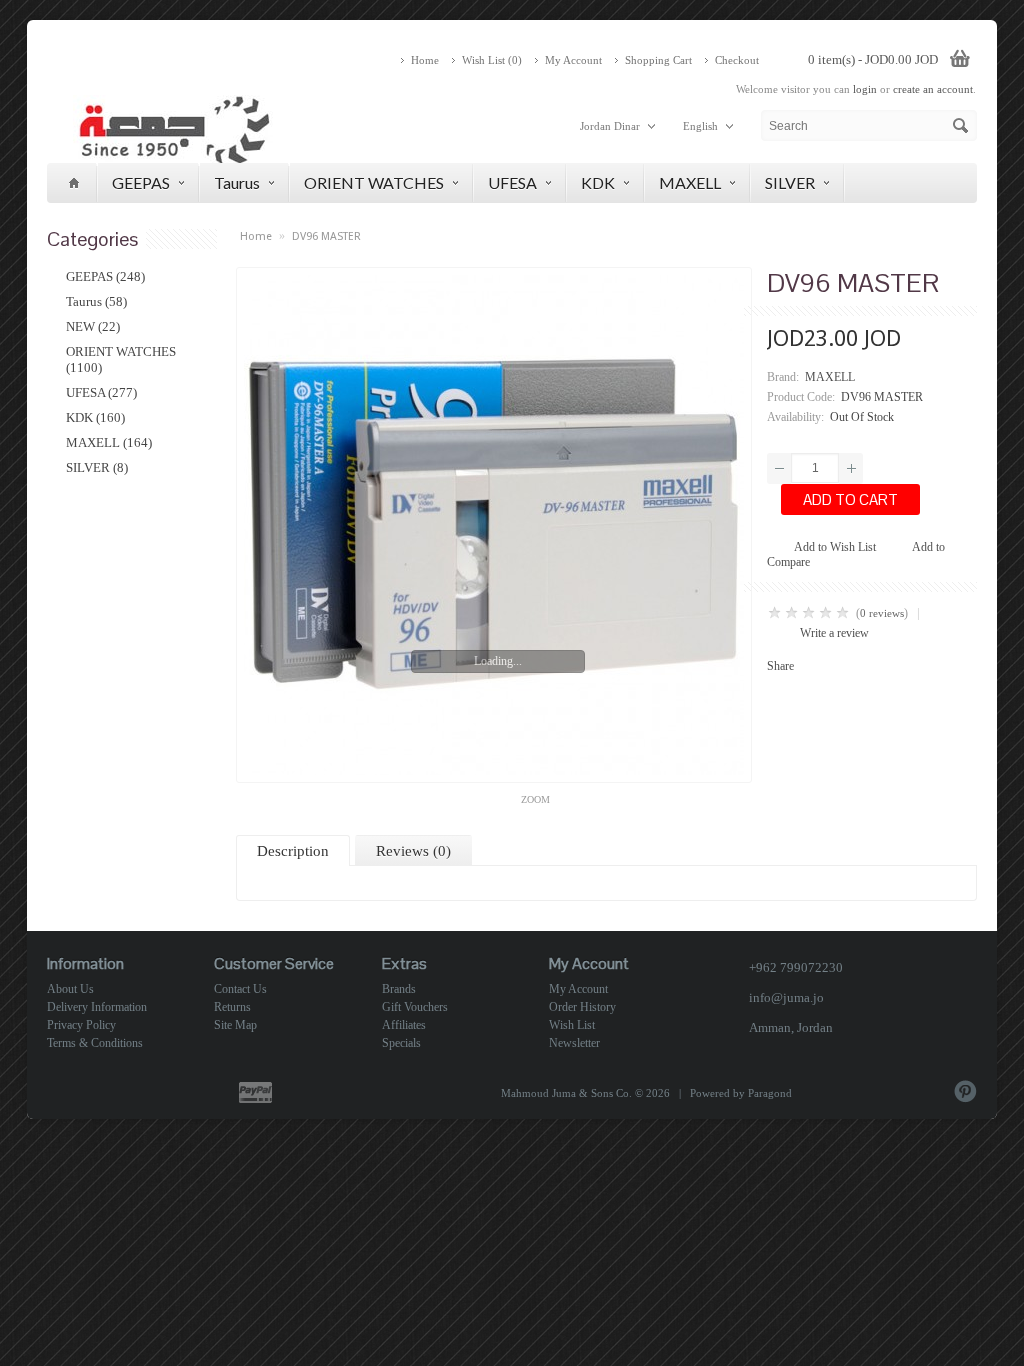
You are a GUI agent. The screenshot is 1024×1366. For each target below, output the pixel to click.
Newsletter (574, 1043)
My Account (573, 60)
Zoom (535, 799)
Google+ (860, 1091)
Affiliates (404, 1025)
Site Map (235, 1025)
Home (425, 60)
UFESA (512, 182)
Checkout (737, 60)
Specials (401, 1043)
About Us (70, 989)
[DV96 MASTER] (494, 525)
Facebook (825, 1091)
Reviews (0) (413, 851)
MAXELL (690, 182)
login (865, 89)
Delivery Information (97, 1007)
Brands (399, 989)
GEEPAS (141, 182)
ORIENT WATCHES (374, 182)
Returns (232, 1007)
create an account (933, 89)
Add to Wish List (835, 547)
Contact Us (240, 989)
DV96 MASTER (326, 236)
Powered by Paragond (741, 1093)
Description (293, 851)
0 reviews (882, 613)
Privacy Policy (81, 1025)
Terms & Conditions (95, 1043)
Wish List (572, 1025)
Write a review (834, 633)
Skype (895, 1091)
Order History (582, 1007)
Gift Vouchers (415, 1007)
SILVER (790, 182)
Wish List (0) (492, 60)
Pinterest (965, 1091)
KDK (598, 182)
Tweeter (930, 1091)
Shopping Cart (658, 60)
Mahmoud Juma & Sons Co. (566, 1093)
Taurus (237, 182)
